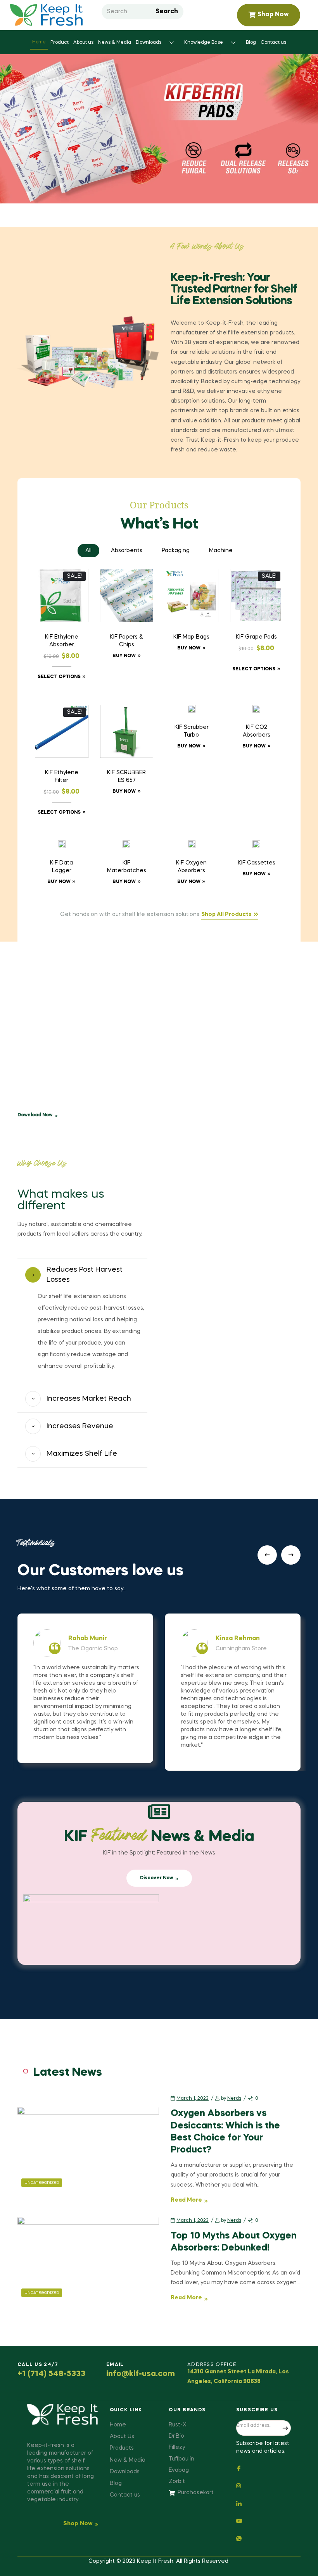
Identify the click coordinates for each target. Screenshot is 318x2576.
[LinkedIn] (264, 2503)
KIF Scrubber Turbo (192, 731)
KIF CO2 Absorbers (257, 731)
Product (60, 43)
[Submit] (285, 2428)
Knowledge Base (204, 43)
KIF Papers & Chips (126, 641)
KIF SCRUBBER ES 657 (126, 777)
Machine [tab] (221, 551)
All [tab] (88, 551)
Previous (267, 1555)
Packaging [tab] (176, 551)
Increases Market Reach (89, 1399)
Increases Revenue (80, 1426)
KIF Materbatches (127, 867)
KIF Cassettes (257, 863)
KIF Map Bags (191, 637)
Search (167, 12)
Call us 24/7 (38, 2365)
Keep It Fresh (155, 2561)
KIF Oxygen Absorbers (191, 867)
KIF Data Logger (61, 867)
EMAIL (115, 2365)
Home (39, 42)
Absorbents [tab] (127, 551)
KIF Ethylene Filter (62, 777)
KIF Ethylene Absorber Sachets (62, 642)
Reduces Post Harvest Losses (85, 1275)
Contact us (273, 43)
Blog (251, 43)
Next (291, 1555)
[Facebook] (264, 2468)
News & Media (115, 43)
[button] (82, 1275)
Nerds (234, 2099)
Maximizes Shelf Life (82, 1454)
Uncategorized (42, 2183)
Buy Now (124, 656)
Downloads (149, 43)
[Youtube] (264, 2520)
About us (83, 43)
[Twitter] (264, 2485)
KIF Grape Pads (256, 637)
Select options (59, 677)
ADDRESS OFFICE (212, 2365)
